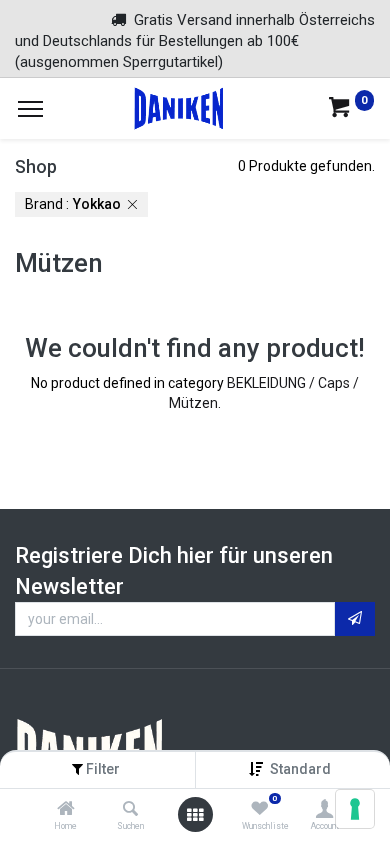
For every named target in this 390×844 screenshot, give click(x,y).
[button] (355, 619)
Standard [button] (302, 769)
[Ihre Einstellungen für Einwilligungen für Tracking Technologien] (355, 809)
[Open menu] (195, 815)
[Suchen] (130, 810)
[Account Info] (324, 810)
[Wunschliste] (259, 810)
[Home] (66, 810)
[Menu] (30, 109)
